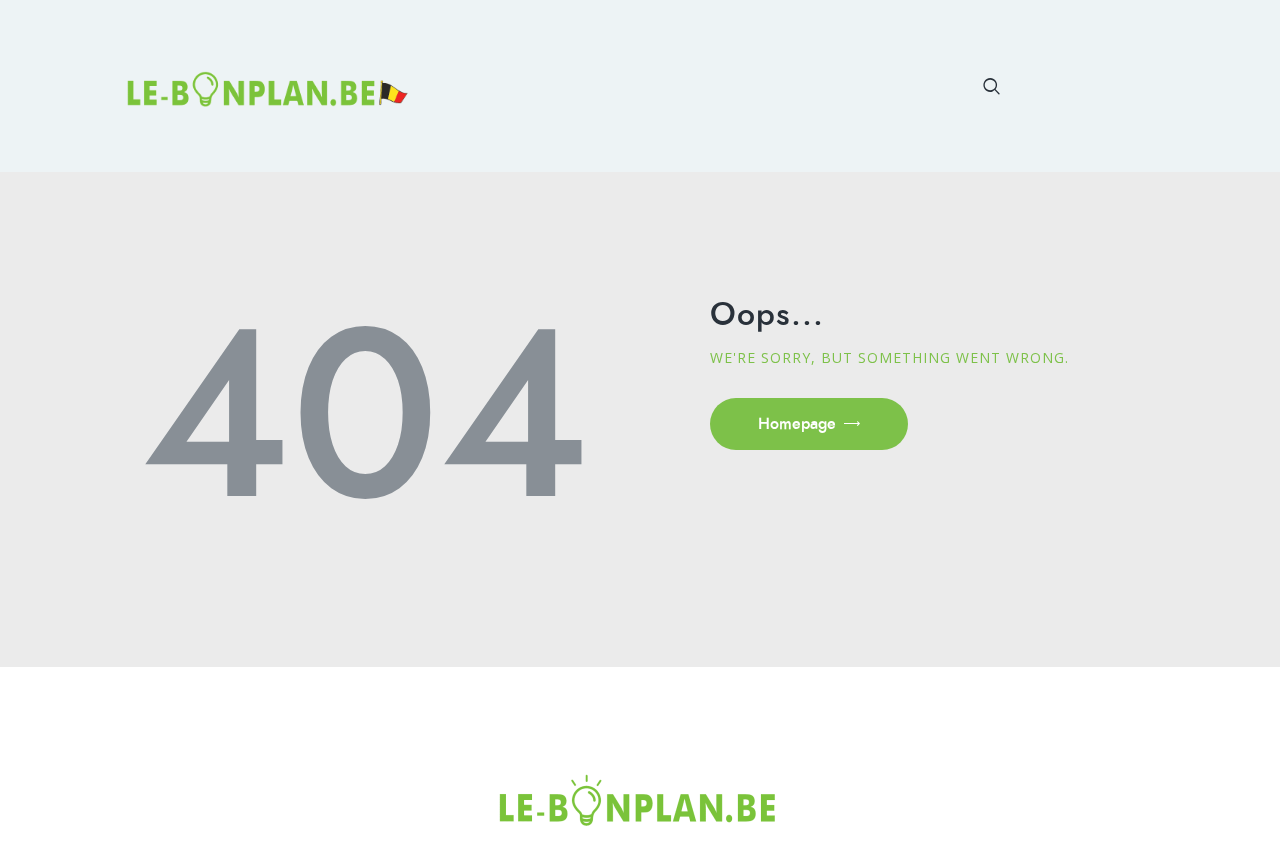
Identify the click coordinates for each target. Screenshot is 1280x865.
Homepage (797, 423)
